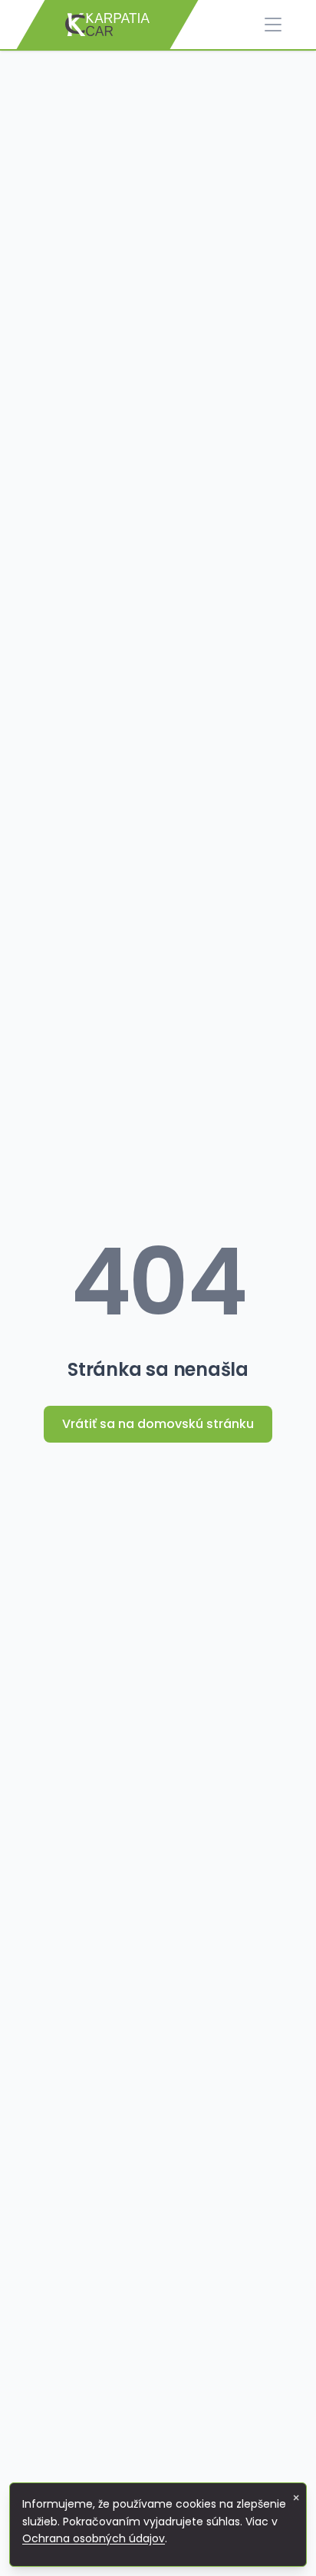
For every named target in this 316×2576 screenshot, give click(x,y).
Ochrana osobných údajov (94, 2538)
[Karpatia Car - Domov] (107, 25)
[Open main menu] (273, 25)
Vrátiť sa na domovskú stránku (158, 1424)
